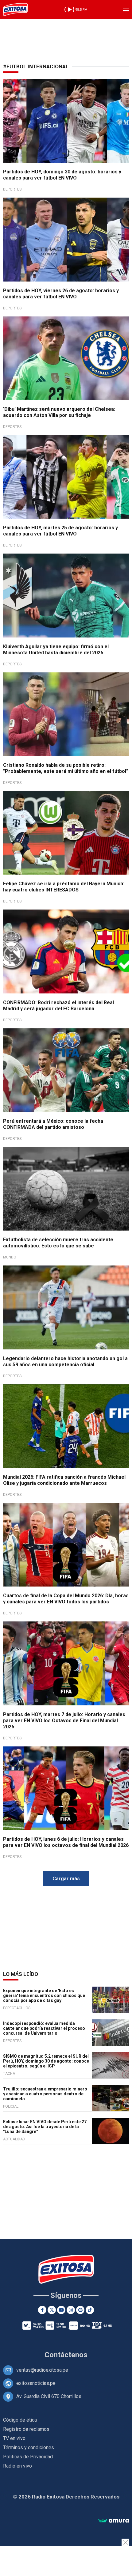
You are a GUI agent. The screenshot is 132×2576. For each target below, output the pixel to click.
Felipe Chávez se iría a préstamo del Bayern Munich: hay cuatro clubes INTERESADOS (64, 887)
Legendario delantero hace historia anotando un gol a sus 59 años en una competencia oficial (65, 1362)
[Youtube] (61, 2310)
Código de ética (20, 2420)
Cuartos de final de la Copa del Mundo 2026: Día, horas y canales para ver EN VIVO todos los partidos (66, 1599)
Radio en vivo (17, 2466)
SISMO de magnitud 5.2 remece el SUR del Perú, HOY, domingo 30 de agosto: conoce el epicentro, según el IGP (46, 2061)
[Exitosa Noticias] (15, 9)
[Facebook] (42, 2310)
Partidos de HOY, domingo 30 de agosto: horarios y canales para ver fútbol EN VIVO (62, 175)
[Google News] (80, 2310)
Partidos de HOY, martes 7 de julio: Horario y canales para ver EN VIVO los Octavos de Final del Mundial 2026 (64, 1721)
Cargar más (66, 1879)
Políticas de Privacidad (28, 2457)
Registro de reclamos (26, 2429)
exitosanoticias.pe (36, 2383)
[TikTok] (90, 2310)
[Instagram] (71, 2310)
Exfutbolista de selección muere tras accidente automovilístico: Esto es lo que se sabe (58, 1243)
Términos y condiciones (29, 2447)
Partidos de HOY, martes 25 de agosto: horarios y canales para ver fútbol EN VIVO (60, 531)
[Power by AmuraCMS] (114, 2521)
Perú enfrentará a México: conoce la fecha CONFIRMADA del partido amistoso (53, 1124)
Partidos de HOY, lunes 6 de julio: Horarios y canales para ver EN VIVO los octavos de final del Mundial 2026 (66, 1842)
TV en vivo (14, 2438)
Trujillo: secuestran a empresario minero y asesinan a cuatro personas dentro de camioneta (45, 2094)
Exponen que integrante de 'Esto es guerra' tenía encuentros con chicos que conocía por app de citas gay (44, 1995)
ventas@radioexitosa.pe (42, 2370)
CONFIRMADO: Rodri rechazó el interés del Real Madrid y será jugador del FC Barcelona (58, 1006)
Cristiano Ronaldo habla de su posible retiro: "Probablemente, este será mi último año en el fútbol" (66, 768)
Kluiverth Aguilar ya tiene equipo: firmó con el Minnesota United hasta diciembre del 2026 (56, 650)
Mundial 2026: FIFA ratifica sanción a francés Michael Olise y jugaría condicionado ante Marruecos (64, 1480)
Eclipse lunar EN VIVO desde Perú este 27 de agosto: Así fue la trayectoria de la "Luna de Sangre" (45, 2127)
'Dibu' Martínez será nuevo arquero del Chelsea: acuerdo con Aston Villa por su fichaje (59, 412)
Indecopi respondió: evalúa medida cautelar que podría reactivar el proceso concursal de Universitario (44, 2028)
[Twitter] (52, 2310)
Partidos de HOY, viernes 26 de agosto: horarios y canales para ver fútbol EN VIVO (61, 294)
